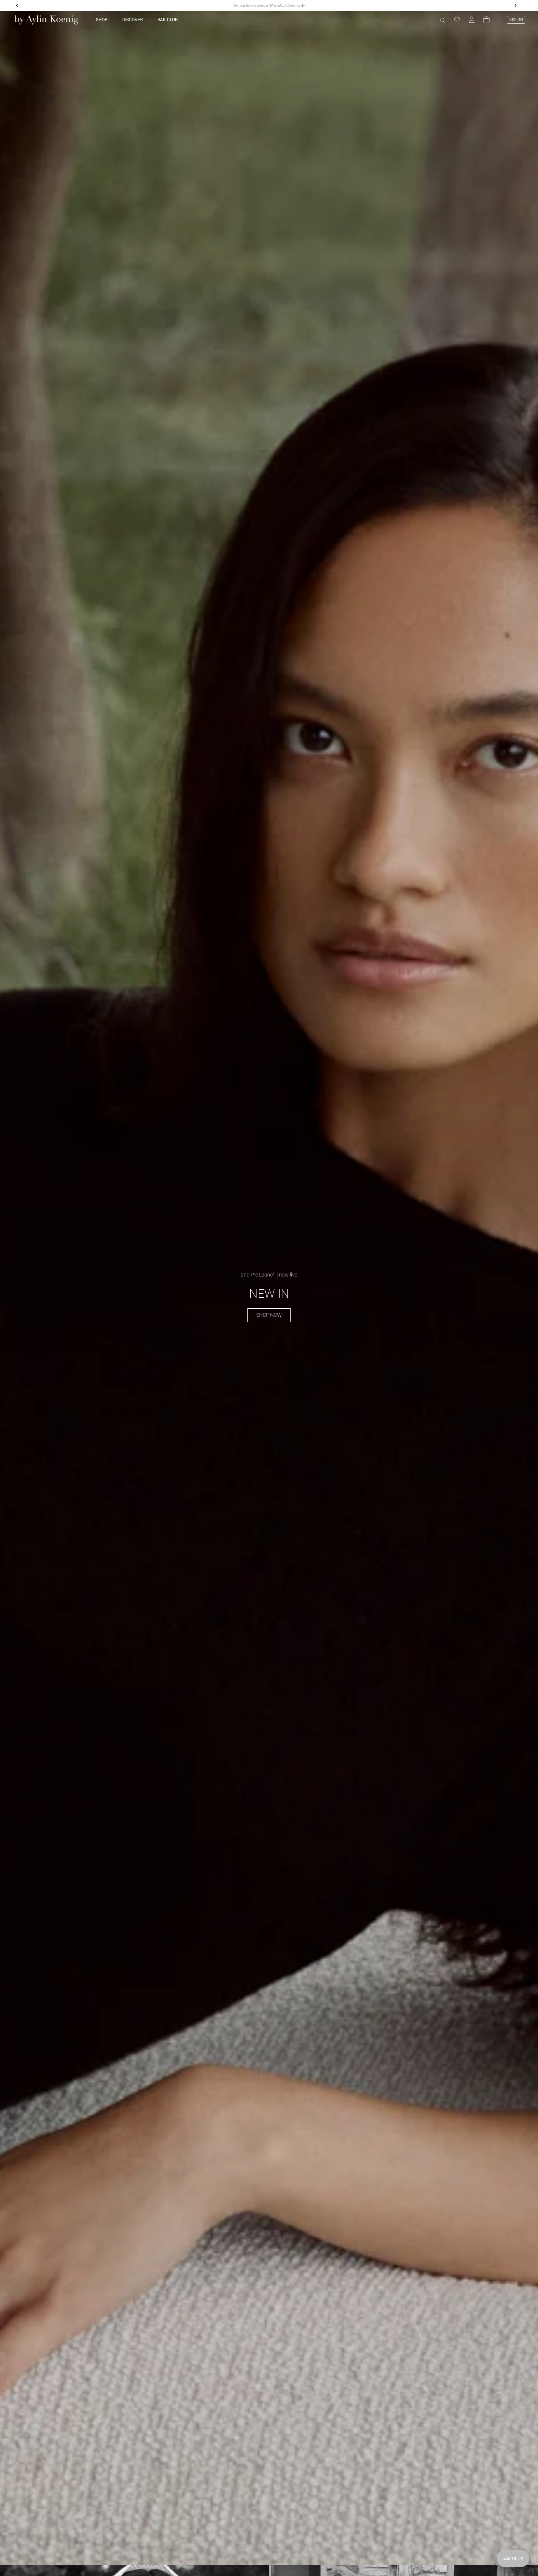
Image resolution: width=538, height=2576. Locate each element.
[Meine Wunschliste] (457, 20)
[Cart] (486, 20)
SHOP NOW (269, 1315)
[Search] (442, 20)
